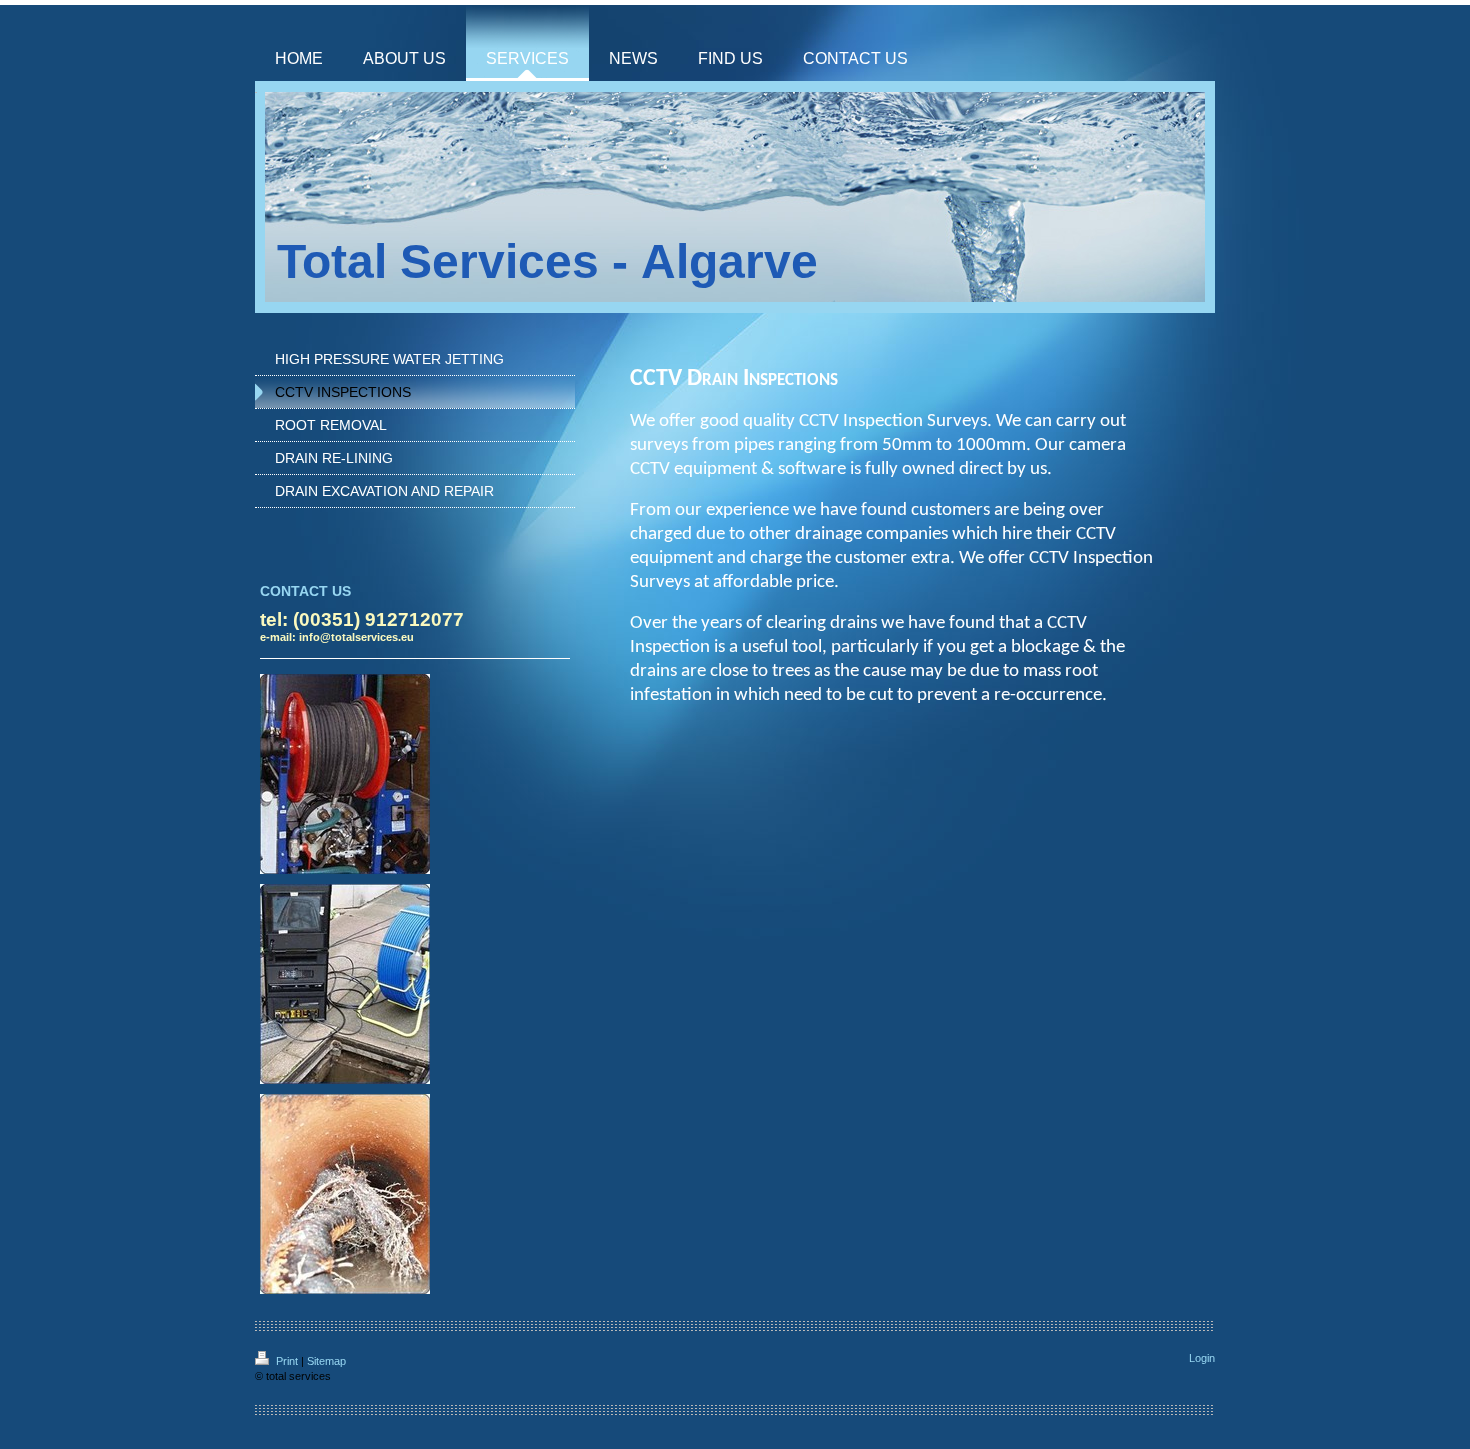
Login (1202, 1358)
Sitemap (326, 1361)
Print (287, 1361)
